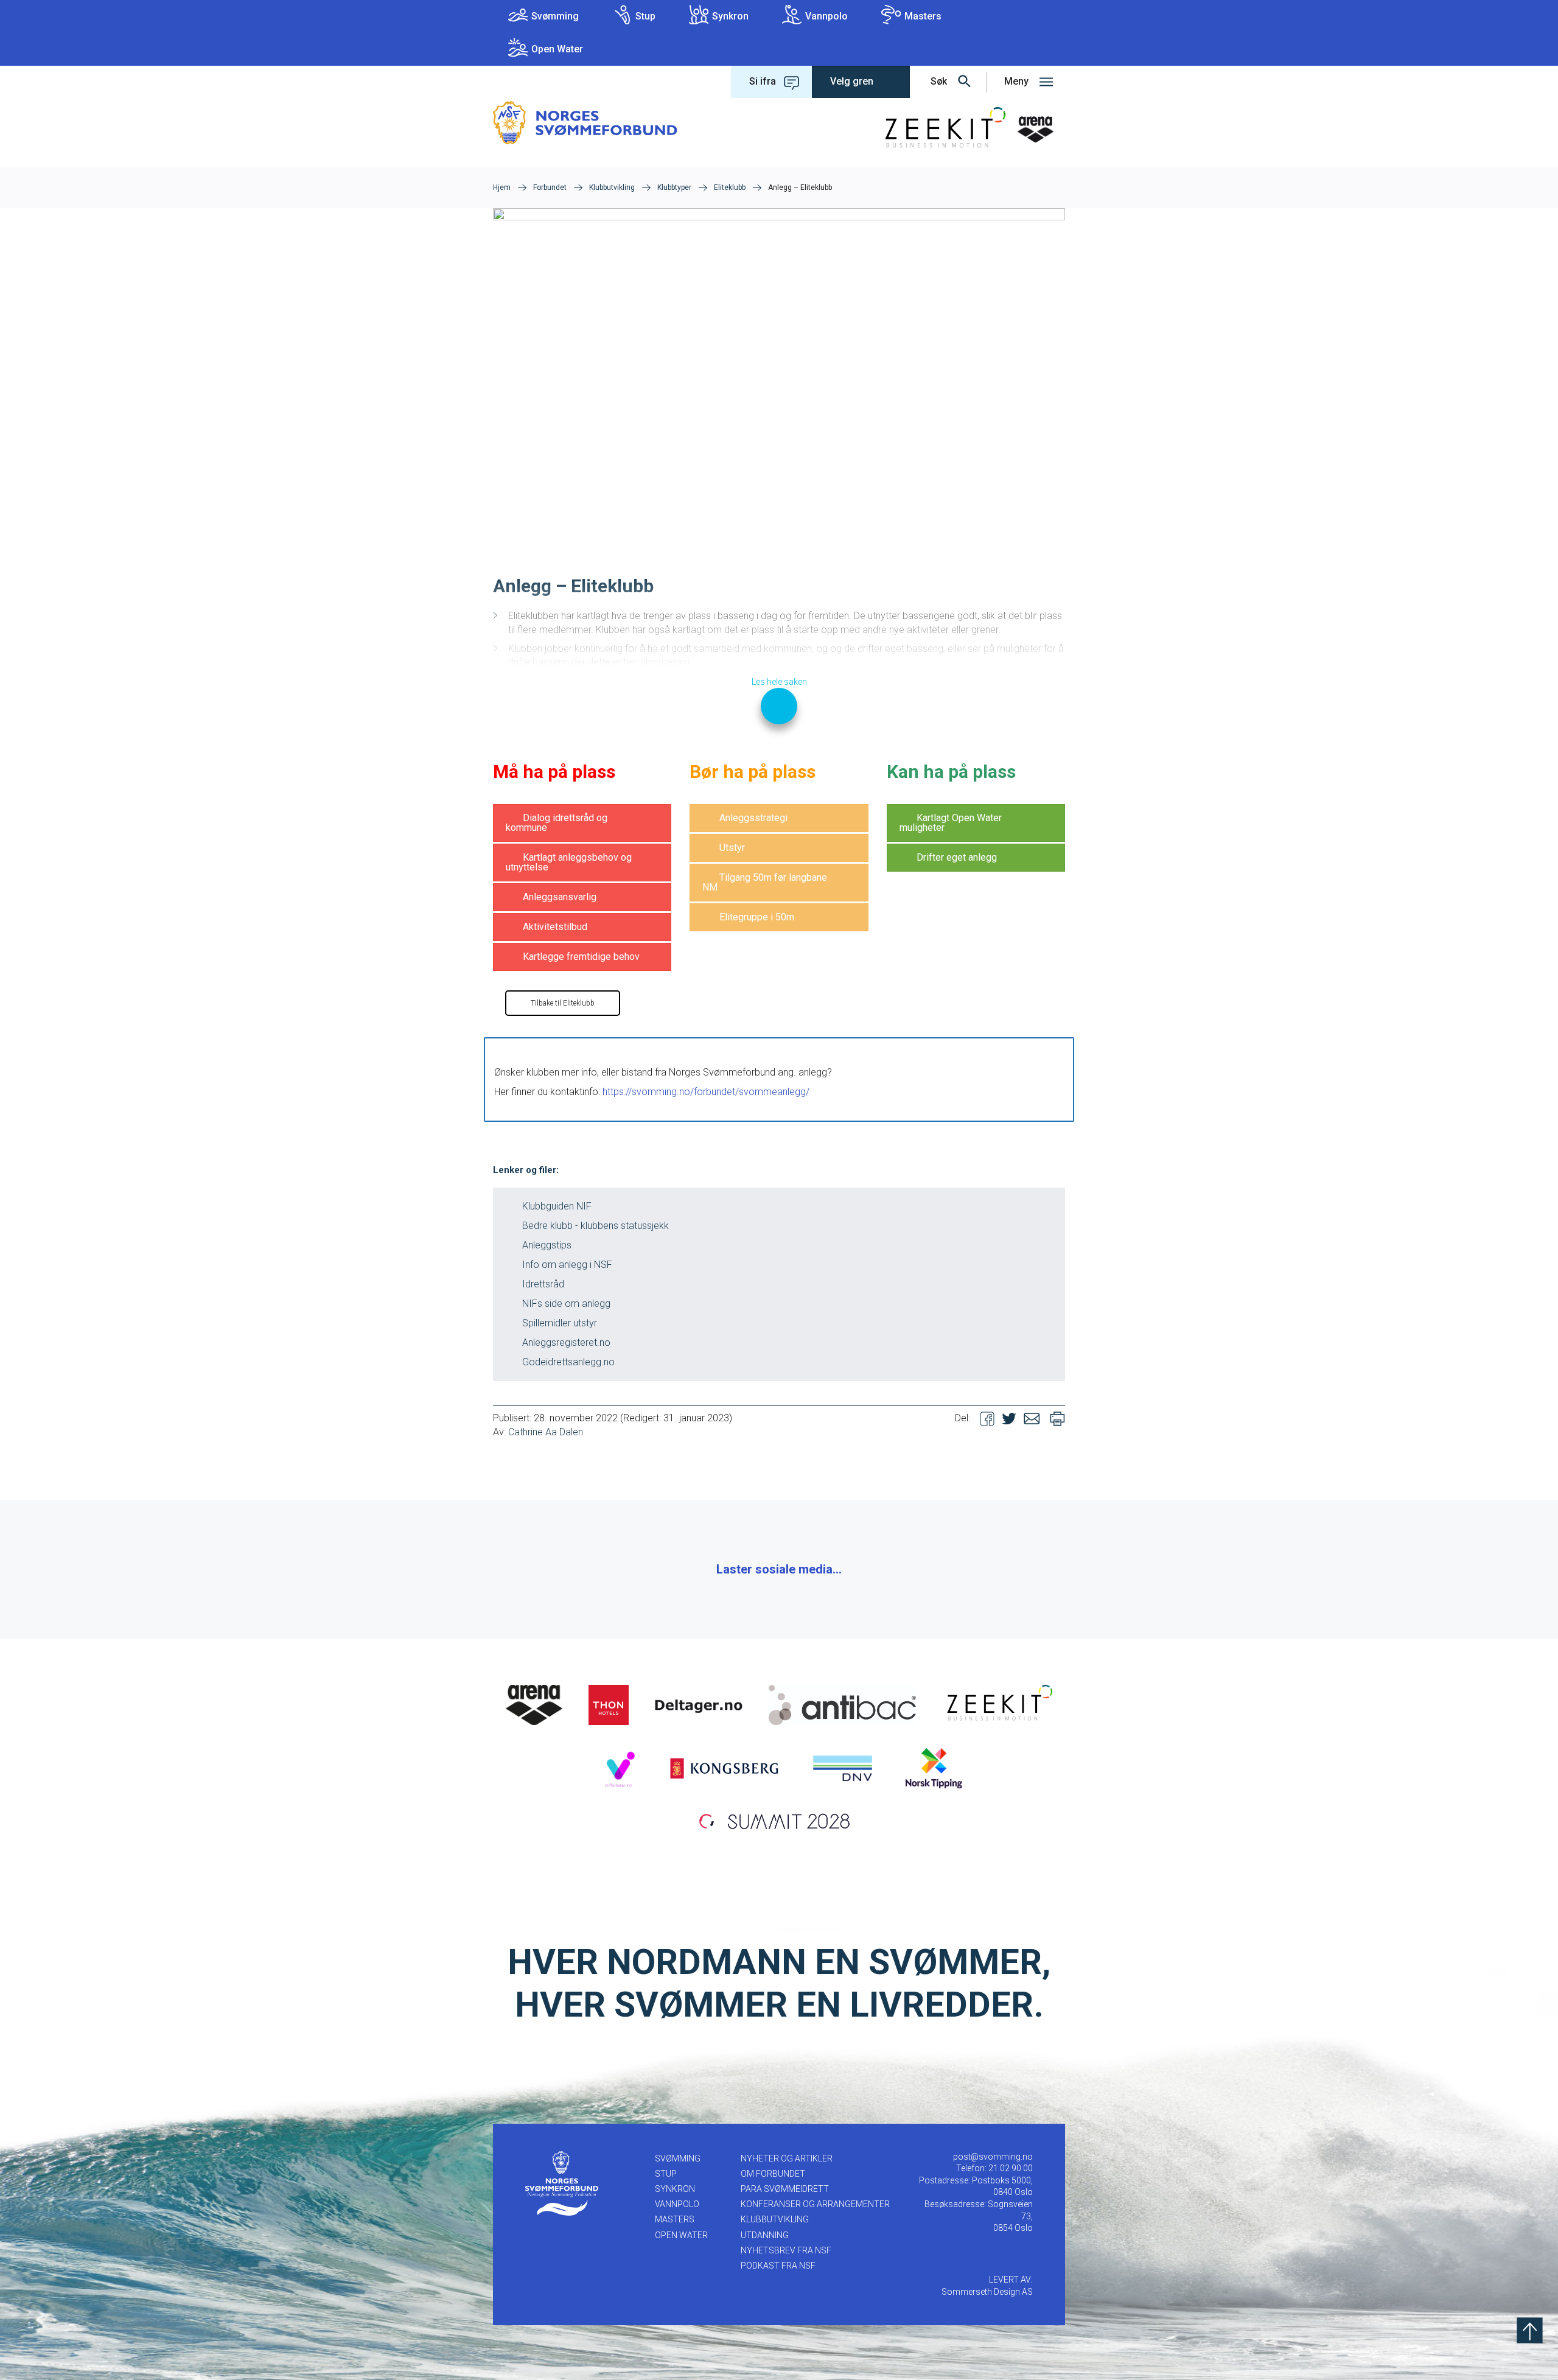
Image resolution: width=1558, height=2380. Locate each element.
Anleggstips (547, 1245)
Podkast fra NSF (778, 2266)
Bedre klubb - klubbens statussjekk (596, 1226)
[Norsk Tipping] (934, 1768)
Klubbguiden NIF (557, 1206)
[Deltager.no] (699, 1704)
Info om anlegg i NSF (567, 1265)
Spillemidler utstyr (560, 1323)
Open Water (557, 49)
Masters (923, 16)
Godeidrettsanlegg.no (568, 1362)
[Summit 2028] (779, 1820)
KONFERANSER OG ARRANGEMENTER (815, 2204)
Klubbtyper (674, 187)
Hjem (502, 187)
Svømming (555, 16)
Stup (645, 16)
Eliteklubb (730, 187)
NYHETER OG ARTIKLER (787, 2158)
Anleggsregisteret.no (566, 1342)
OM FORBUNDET (773, 2174)
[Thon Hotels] (609, 1704)
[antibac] (842, 1704)
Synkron (730, 16)
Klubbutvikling (612, 187)
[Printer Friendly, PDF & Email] (1057, 1418)
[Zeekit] (997, 1704)
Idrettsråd (543, 1284)
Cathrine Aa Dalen (546, 1432)
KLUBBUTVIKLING (775, 2219)
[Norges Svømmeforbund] (585, 122)
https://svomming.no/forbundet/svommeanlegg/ (706, 1092)
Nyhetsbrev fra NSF (786, 2250)
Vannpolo (826, 16)
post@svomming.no (993, 2157)
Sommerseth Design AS (987, 2292)
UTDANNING (765, 2235)
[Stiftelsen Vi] (619, 1768)
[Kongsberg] (724, 1768)
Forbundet (550, 187)
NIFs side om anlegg (566, 1304)
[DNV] (843, 1768)
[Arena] (534, 1704)
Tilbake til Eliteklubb (563, 1003)
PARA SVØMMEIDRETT (785, 2189)
